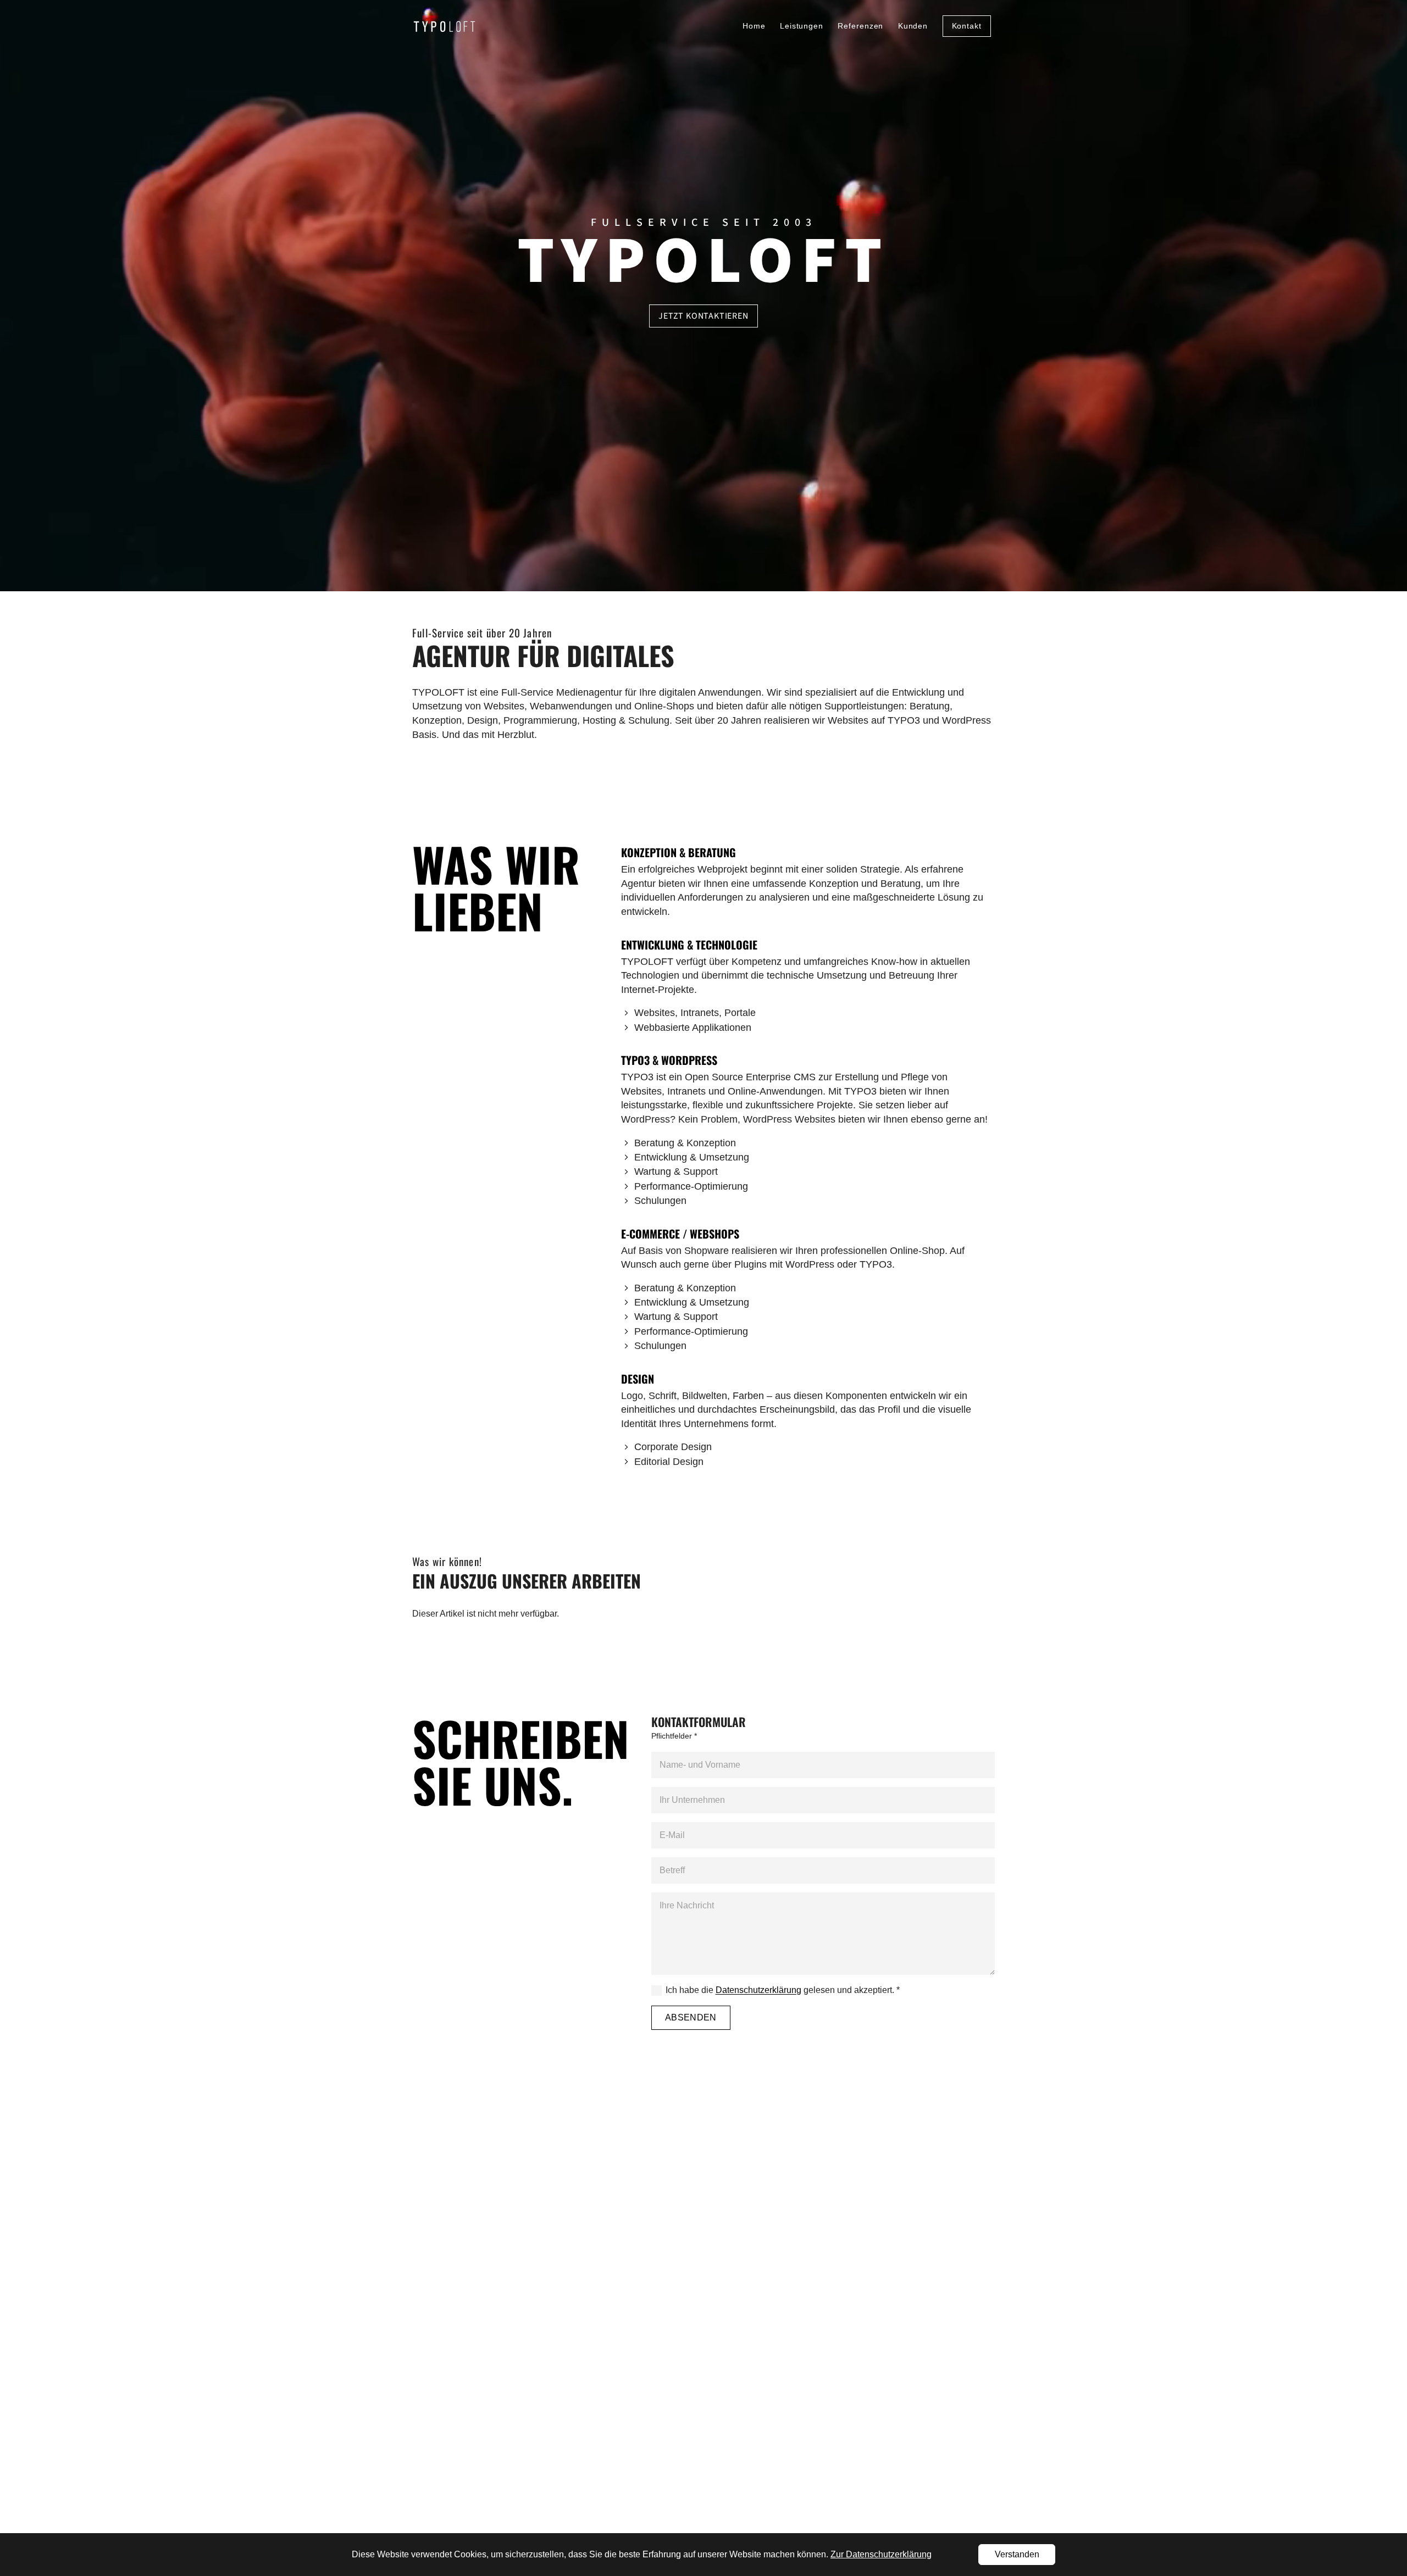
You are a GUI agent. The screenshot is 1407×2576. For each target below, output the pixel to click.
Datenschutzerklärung (758, 1990)
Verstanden (1017, 2554)
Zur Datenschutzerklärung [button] (881, 2554)
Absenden (691, 2017)
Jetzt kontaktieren (703, 316)
